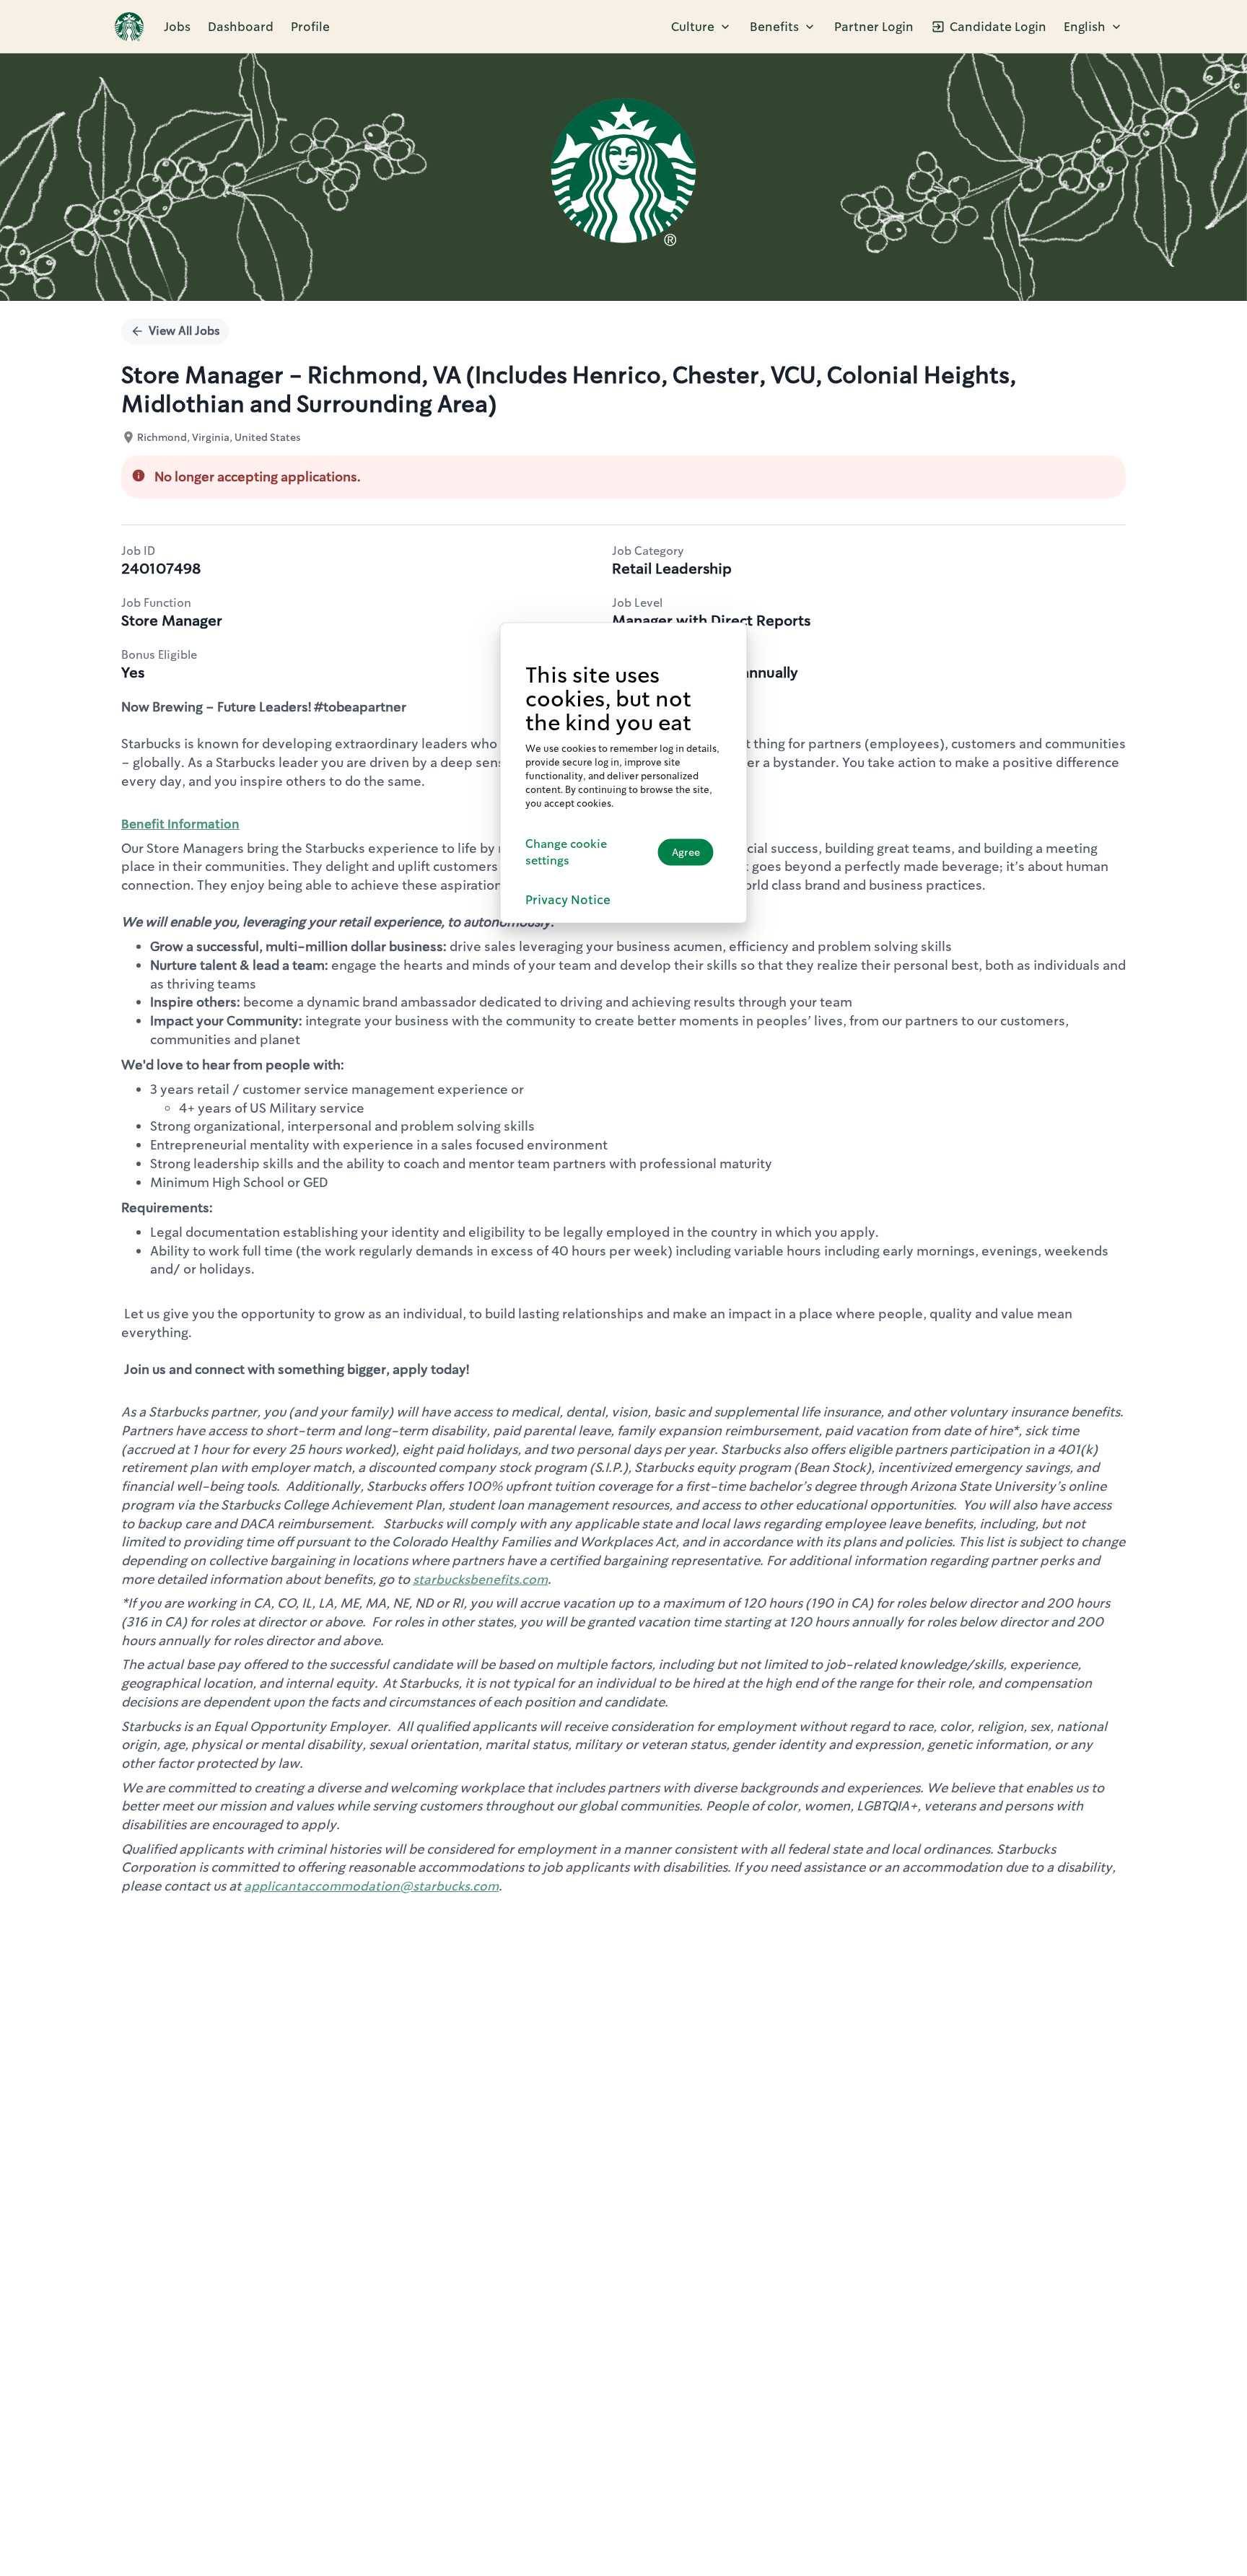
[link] (129, 27)
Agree (686, 852)
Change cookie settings (566, 851)
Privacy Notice (568, 899)
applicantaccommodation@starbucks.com (371, 1886)
